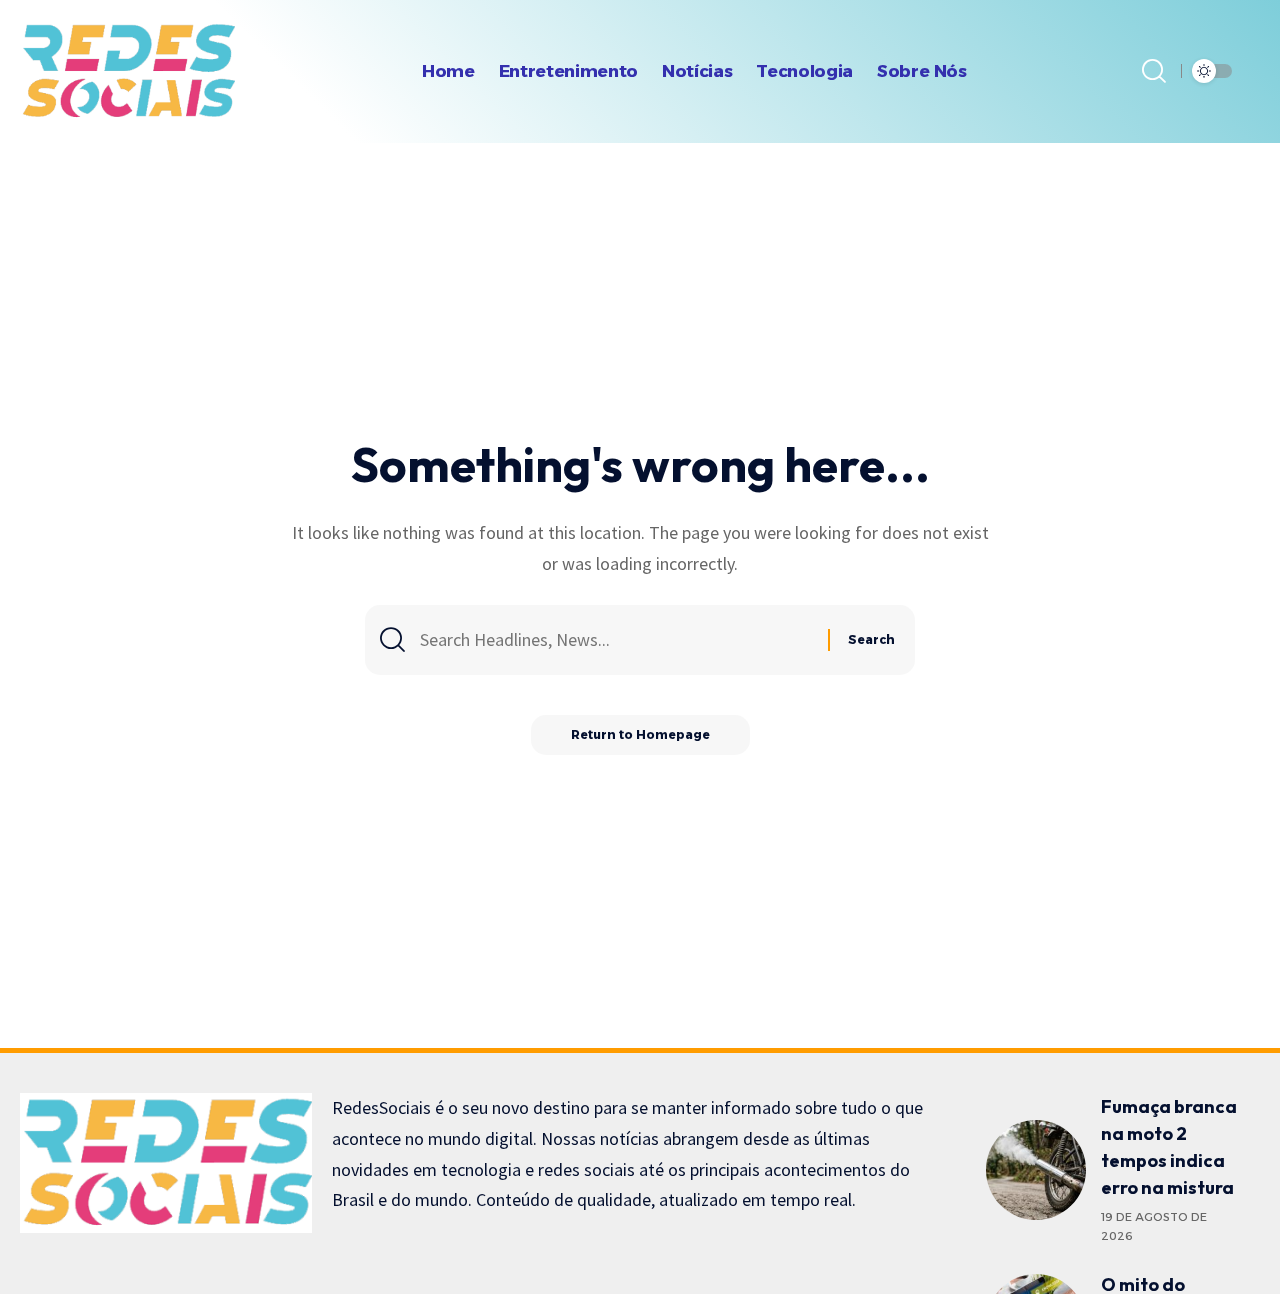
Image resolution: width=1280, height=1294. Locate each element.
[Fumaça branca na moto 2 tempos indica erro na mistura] (1036, 1170)
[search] (1154, 71)
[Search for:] (616, 640)
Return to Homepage (640, 734)
